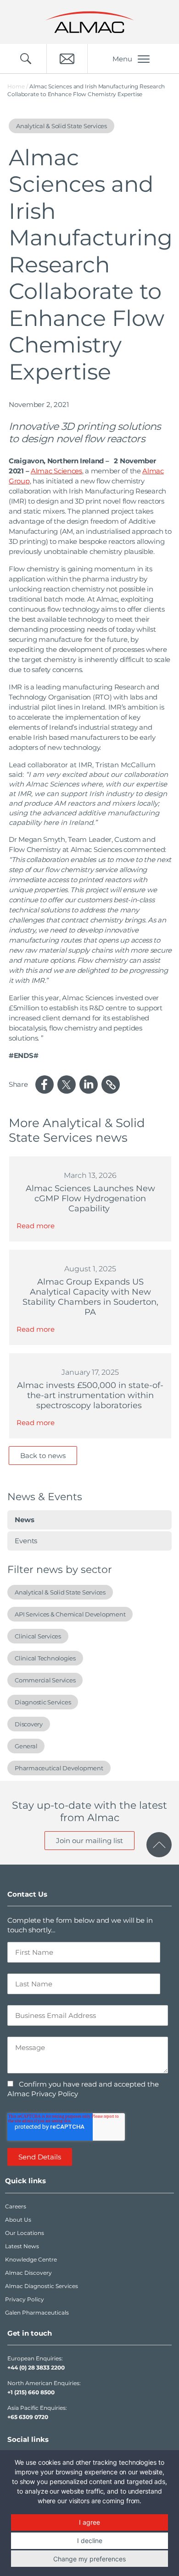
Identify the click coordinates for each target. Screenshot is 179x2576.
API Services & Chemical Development (70, 1614)
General (26, 1746)
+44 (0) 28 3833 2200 (36, 2367)
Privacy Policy (25, 2299)
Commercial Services (45, 1680)
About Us (18, 2220)
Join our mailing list (89, 1841)
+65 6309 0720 (28, 2417)
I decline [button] (90, 2541)
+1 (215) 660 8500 (31, 2392)
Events (26, 1541)
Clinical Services (38, 1636)
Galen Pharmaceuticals (37, 2313)
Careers (16, 2206)
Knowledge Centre (31, 2259)
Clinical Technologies (45, 1658)
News (25, 1520)
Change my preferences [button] (89, 2559)
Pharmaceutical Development (59, 1768)
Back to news (43, 1456)
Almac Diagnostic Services (42, 2286)
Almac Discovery (28, 2273)
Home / (18, 86)
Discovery (29, 1724)
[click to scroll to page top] (159, 1845)
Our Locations (25, 2233)
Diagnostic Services (43, 1702)
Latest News (22, 2246)
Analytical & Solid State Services (60, 1592)
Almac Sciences (56, 471)
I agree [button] (89, 2522)
